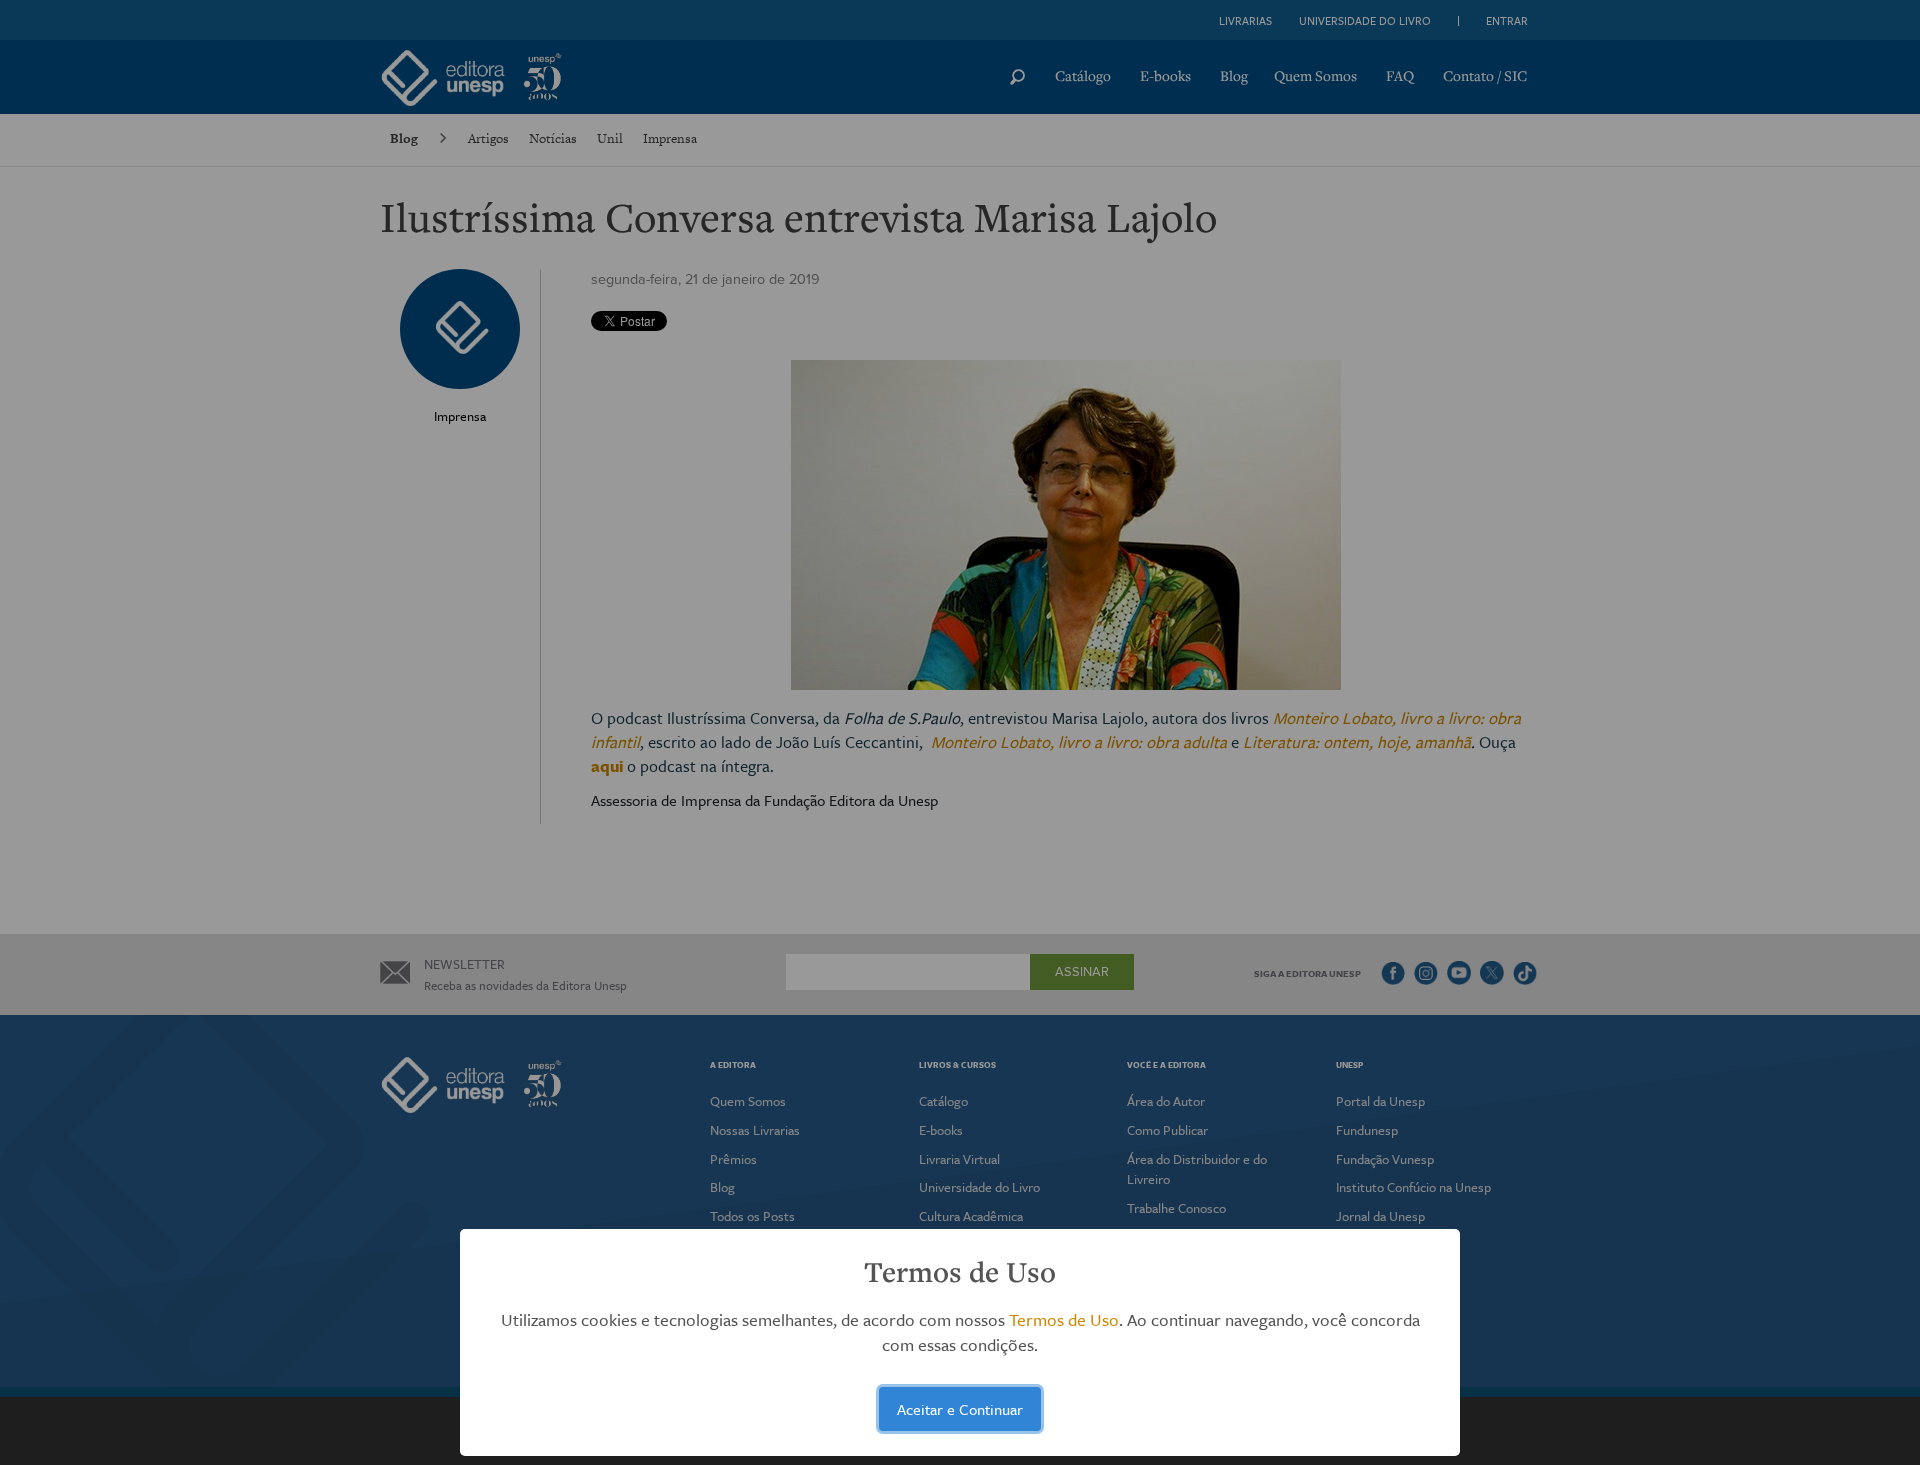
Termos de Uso (1064, 1319)
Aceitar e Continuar (960, 1409)
